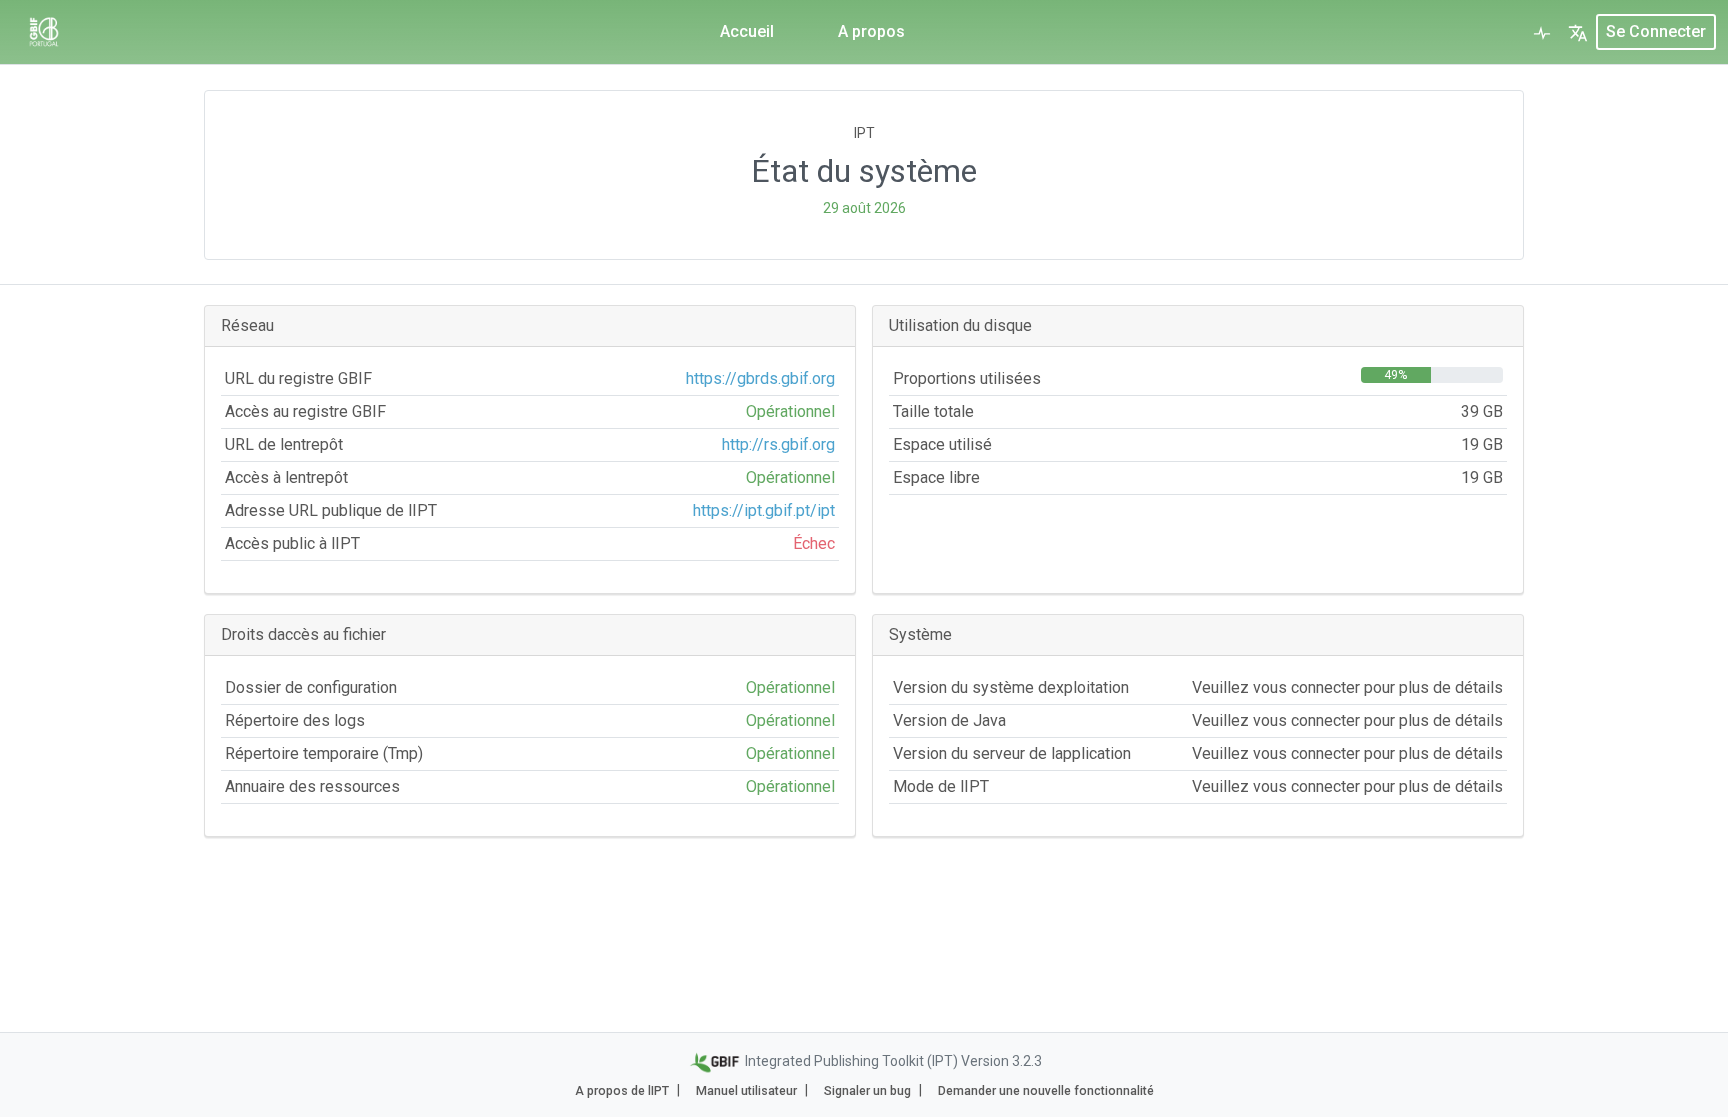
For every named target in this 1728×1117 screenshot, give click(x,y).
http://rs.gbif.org (778, 444)
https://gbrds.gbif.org (760, 378)
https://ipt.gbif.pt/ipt (764, 510)
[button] (1578, 32)
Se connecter (1656, 31)
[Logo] (44, 32)
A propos (871, 31)
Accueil (747, 31)
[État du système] (1542, 32)
